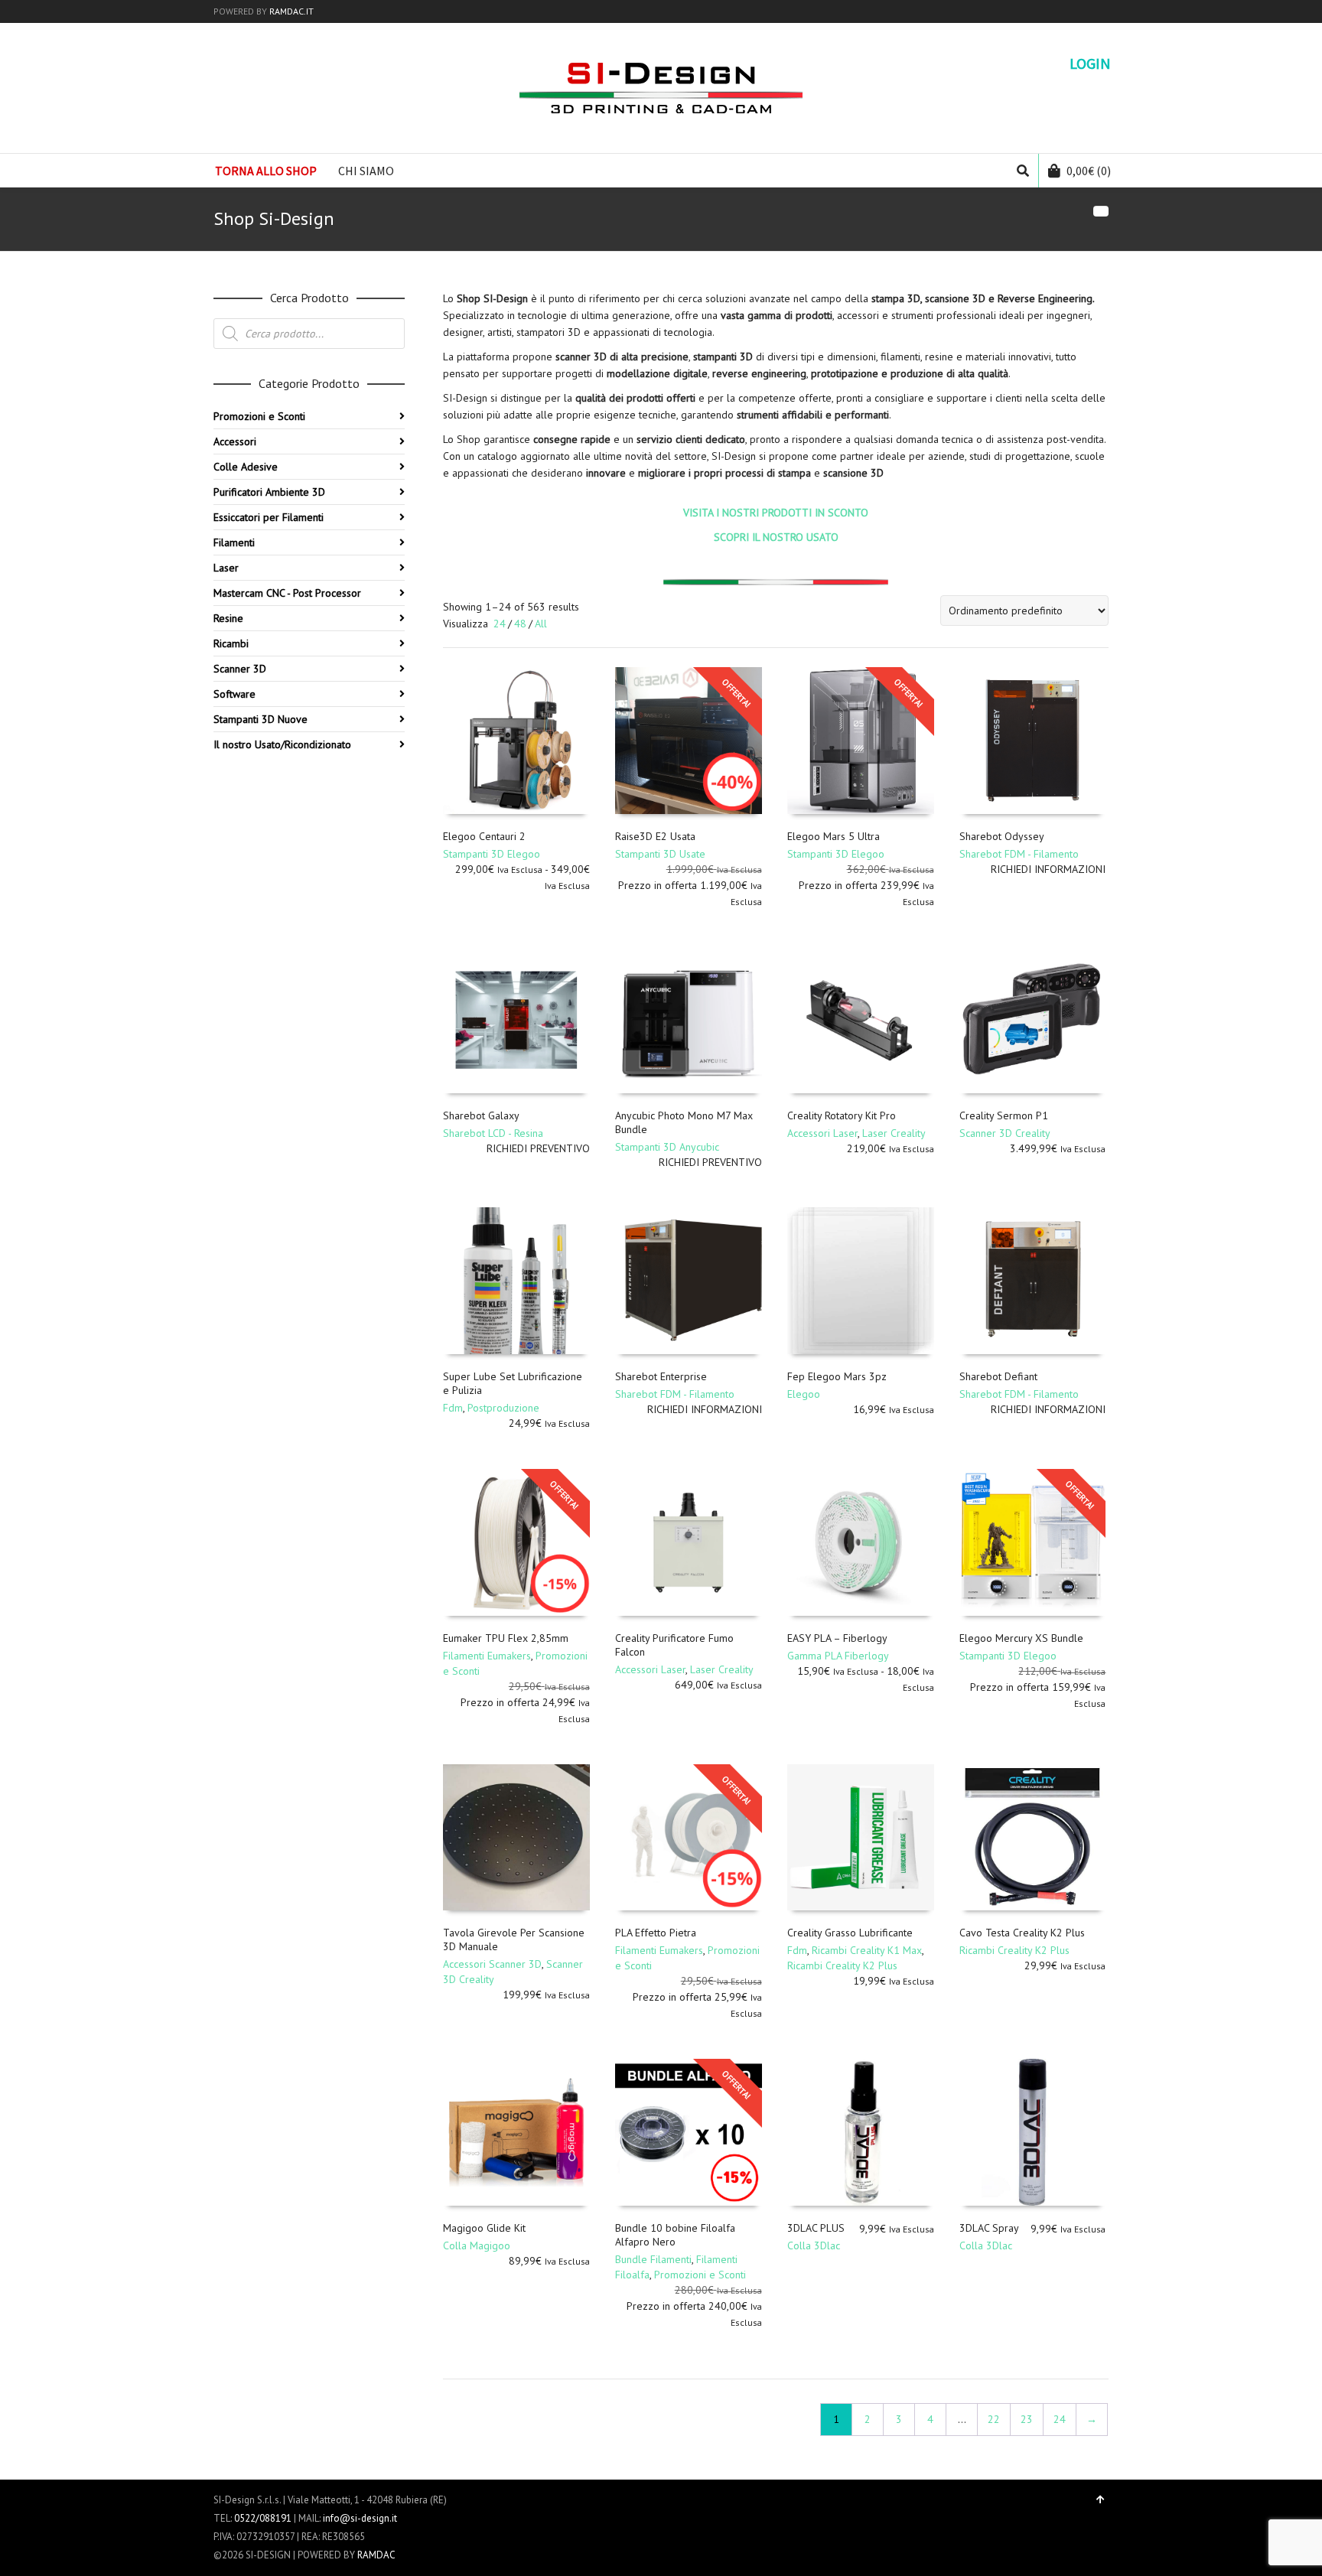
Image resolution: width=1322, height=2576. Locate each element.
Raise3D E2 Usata (655, 836)
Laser (226, 568)
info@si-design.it (360, 2518)
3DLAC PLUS (816, 2228)
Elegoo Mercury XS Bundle (1021, 1638)
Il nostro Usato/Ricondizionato (282, 744)
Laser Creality (894, 1133)
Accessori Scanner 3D (492, 1964)
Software (234, 694)
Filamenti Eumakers (487, 1656)
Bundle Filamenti (653, 2259)
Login (1090, 64)
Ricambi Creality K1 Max (867, 1950)
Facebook (1085, 11)
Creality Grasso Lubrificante (850, 1933)
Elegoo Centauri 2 (484, 836)
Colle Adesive (246, 467)
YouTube (1107, 11)
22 (994, 2419)
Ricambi (231, 643)
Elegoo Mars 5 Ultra (834, 836)
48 (520, 624)
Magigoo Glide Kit (484, 2228)
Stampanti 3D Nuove (260, 719)
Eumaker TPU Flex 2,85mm (506, 1638)
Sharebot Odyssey (1002, 836)
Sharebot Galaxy (481, 1115)
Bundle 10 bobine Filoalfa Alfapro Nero (675, 2235)
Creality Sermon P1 (1004, 1115)
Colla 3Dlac (814, 2245)
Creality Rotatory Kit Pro (842, 1115)
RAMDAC (376, 2555)
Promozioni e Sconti (700, 2275)
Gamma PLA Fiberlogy (838, 1656)
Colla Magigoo (477, 2245)
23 (1027, 2419)
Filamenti (234, 542)
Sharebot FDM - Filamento (1019, 854)
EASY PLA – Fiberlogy (837, 1638)
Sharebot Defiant (998, 1376)
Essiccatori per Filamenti (269, 517)
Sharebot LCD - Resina (493, 1133)
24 (500, 624)
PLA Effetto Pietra (656, 1933)
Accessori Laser (822, 1133)
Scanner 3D (240, 669)
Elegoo (804, 1394)
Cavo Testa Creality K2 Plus (1022, 1933)
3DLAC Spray (989, 2228)
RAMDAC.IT (291, 11)
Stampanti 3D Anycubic (667, 1147)
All (541, 624)
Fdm (453, 1408)
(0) (1089, 171)
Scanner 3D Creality (1005, 1133)
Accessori (235, 441)
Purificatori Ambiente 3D (269, 492)
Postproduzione (503, 1408)
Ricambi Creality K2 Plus (842, 1965)
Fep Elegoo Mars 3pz (837, 1376)
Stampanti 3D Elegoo (492, 854)
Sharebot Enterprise (661, 1376)
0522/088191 (263, 2518)
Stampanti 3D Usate (660, 854)
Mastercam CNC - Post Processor (287, 593)
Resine (228, 618)
